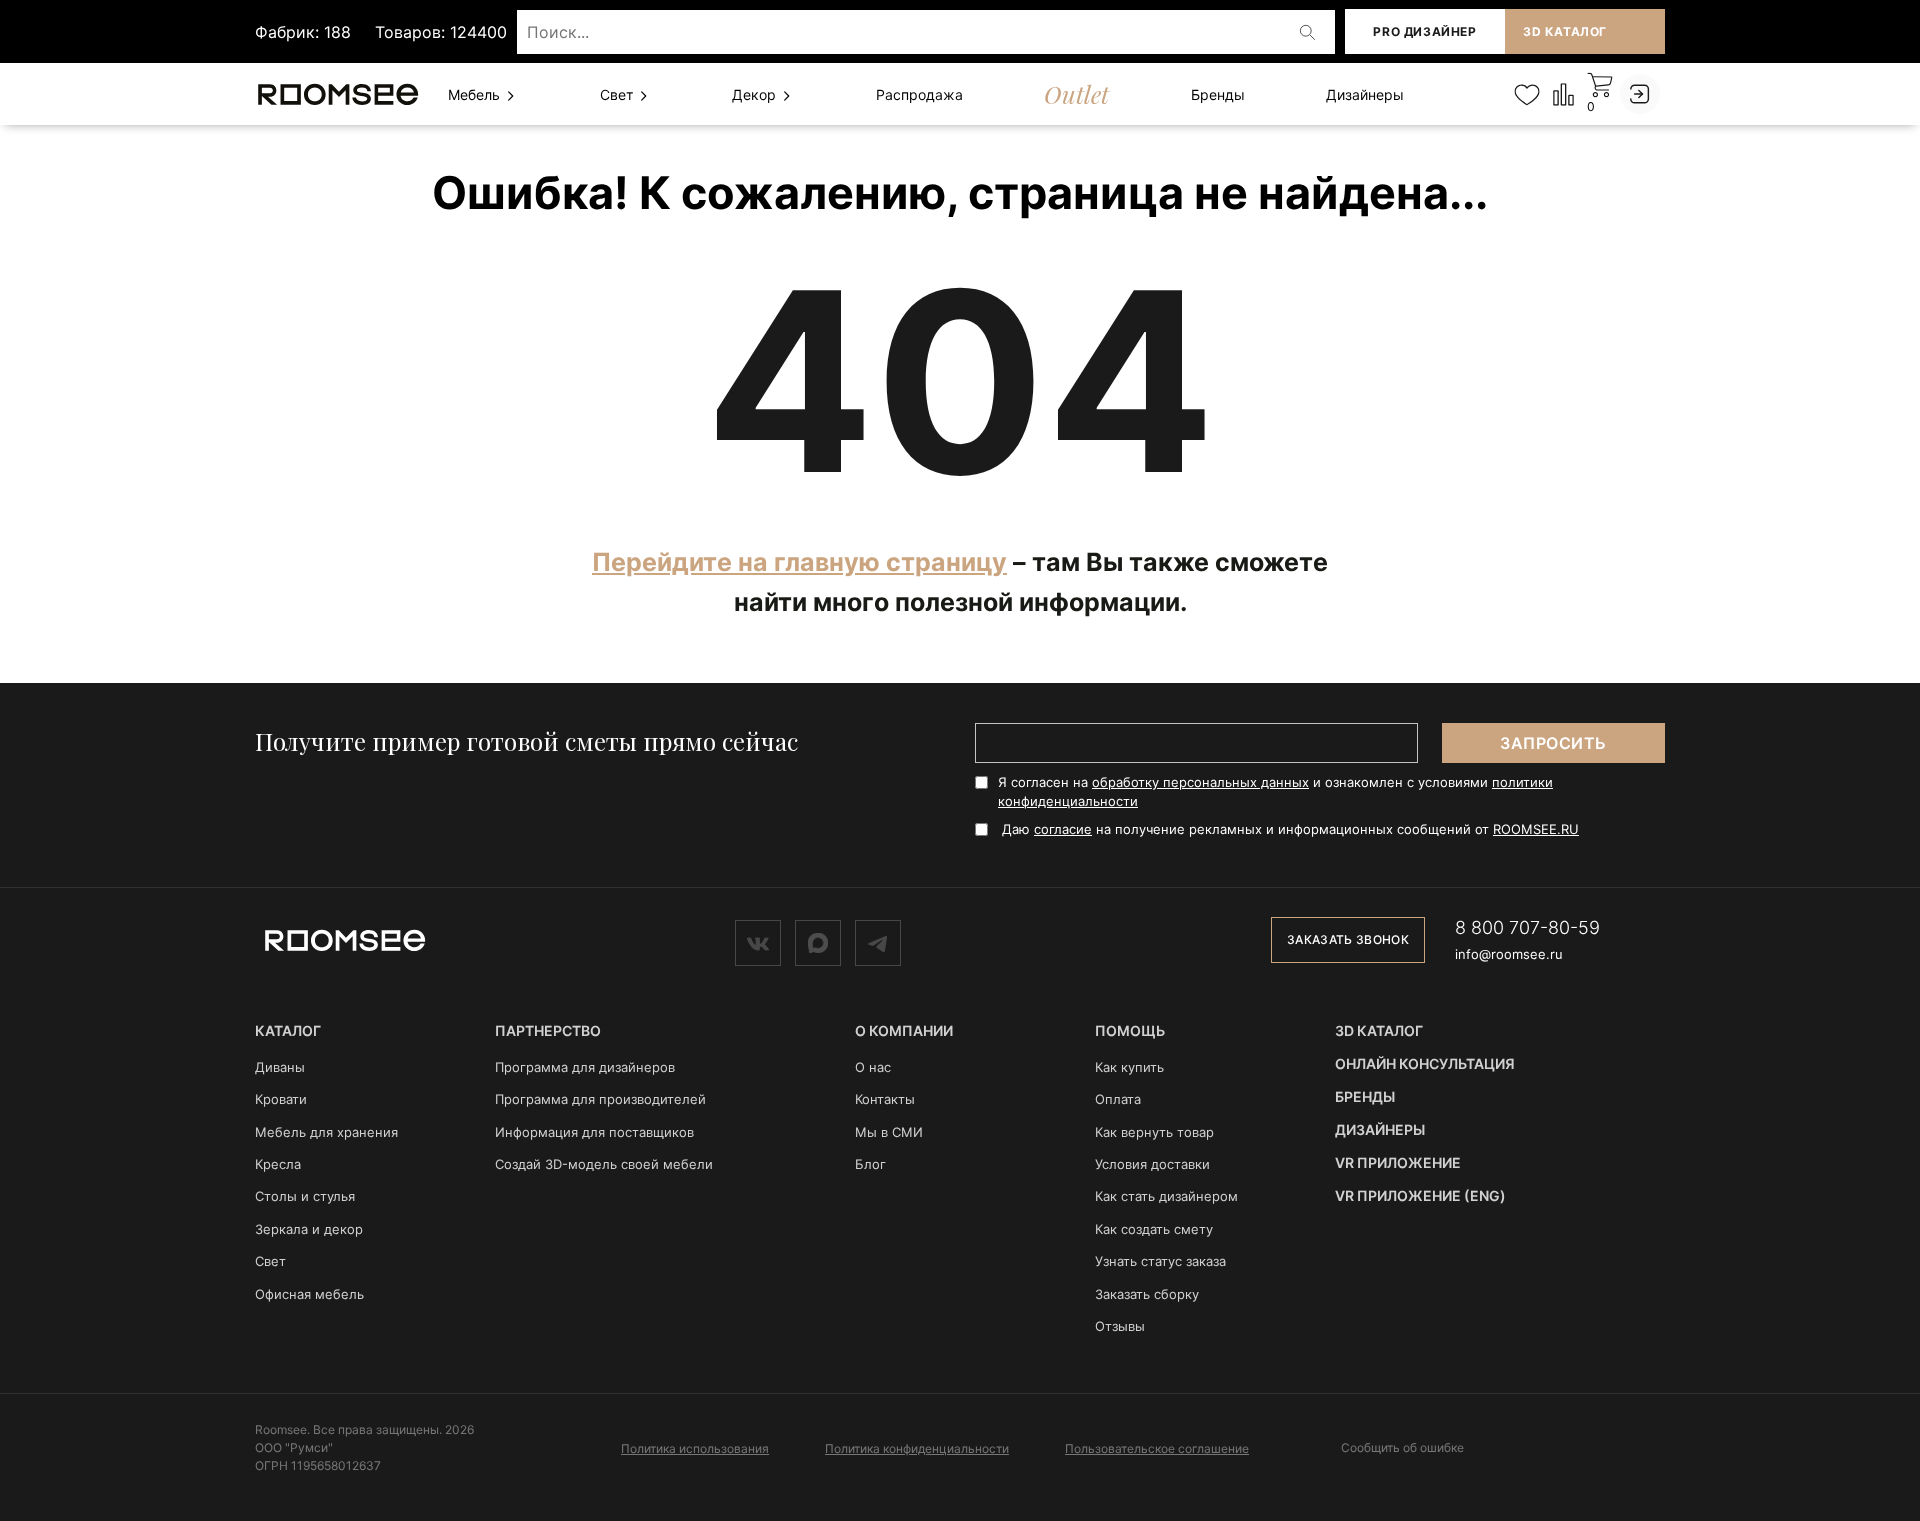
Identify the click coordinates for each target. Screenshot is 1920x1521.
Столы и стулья (305, 1196)
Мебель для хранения (326, 1132)
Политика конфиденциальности (917, 1448)
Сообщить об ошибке (1402, 1448)
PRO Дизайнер (1424, 31)
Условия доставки (1152, 1164)
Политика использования (695, 1448)
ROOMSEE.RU (1536, 829)
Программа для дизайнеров (585, 1067)
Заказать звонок (1348, 939)
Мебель (476, 94)
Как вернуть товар (1154, 1132)
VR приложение (1398, 1162)
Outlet (1076, 94)
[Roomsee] (345, 939)
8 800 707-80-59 (1527, 927)
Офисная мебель (309, 1294)
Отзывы (1120, 1326)
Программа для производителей (600, 1099)
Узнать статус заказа (1160, 1261)
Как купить (1129, 1067)
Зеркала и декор (309, 1229)
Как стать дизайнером (1166, 1196)
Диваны (280, 1067)
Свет (618, 94)
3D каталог (1565, 31)
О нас (873, 1067)
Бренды (1218, 94)
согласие (1063, 829)
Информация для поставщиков (594, 1132)
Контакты (885, 1099)
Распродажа (919, 94)
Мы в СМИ (889, 1132)
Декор (756, 94)
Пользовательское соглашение (1157, 1448)
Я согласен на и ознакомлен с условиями (1275, 791)
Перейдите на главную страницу (799, 562)
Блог (870, 1164)
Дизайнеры (1365, 94)
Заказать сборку (1147, 1294)
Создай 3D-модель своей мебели (604, 1164)
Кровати (281, 1099)
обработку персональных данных (1200, 782)
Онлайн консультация (1425, 1063)
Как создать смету (1154, 1229)
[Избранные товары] (1526, 94)
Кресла (278, 1164)
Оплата (1118, 1099)
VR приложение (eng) (1420, 1195)
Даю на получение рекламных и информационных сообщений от (1290, 829)
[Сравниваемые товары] (1563, 93)
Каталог (288, 1030)
